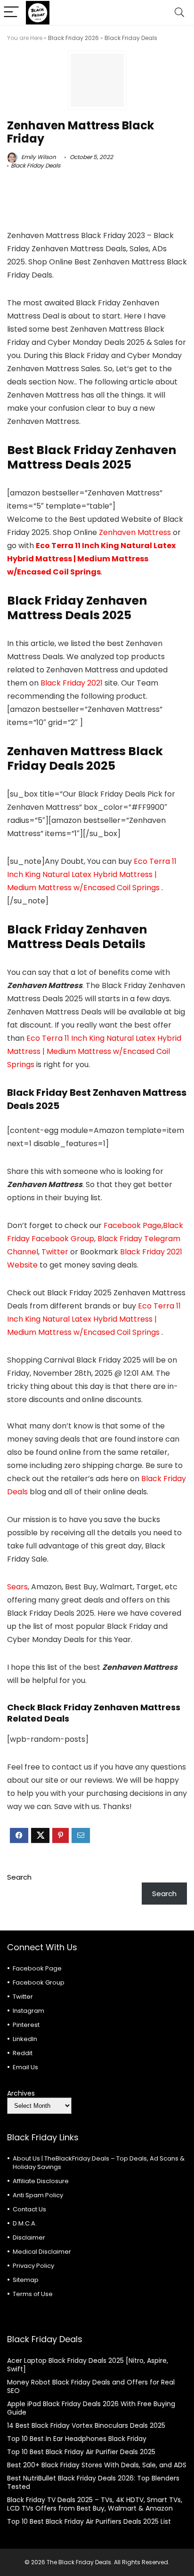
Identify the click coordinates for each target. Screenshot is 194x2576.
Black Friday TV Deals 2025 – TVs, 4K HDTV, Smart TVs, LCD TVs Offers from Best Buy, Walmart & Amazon (95, 2504)
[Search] (179, 12)
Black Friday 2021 (73, 683)
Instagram (28, 2011)
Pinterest (26, 2025)
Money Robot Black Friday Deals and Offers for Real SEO (91, 2386)
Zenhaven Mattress (136, 532)
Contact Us (29, 2209)
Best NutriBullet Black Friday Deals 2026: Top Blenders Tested (93, 2482)
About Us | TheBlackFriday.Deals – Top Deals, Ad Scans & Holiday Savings (99, 2163)
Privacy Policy (33, 2266)
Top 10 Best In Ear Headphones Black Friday (77, 2439)
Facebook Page (133, 1225)
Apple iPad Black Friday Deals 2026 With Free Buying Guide (91, 2408)
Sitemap (26, 2280)
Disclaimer (29, 2237)
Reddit (23, 2053)
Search (19, 1877)
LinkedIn (25, 2039)
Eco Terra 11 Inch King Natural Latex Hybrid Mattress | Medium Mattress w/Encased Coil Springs (91, 559)
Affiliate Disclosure (41, 2181)
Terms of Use (33, 2294)
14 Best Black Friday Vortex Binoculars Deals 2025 (86, 2425)
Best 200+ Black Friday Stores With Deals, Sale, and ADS (97, 2465)
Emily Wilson (38, 157)
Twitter (55, 1252)
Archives (21, 2093)
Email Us (25, 2067)
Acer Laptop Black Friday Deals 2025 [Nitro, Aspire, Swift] (88, 2365)
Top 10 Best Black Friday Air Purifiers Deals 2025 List (89, 2521)
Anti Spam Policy (38, 2195)
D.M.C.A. (25, 2223)
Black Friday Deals (131, 38)
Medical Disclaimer (42, 2252)
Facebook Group (39, 1982)
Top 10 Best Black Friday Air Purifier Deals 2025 (81, 2452)
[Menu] (11, 12)
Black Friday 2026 (73, 38)
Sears (17, 1587)
